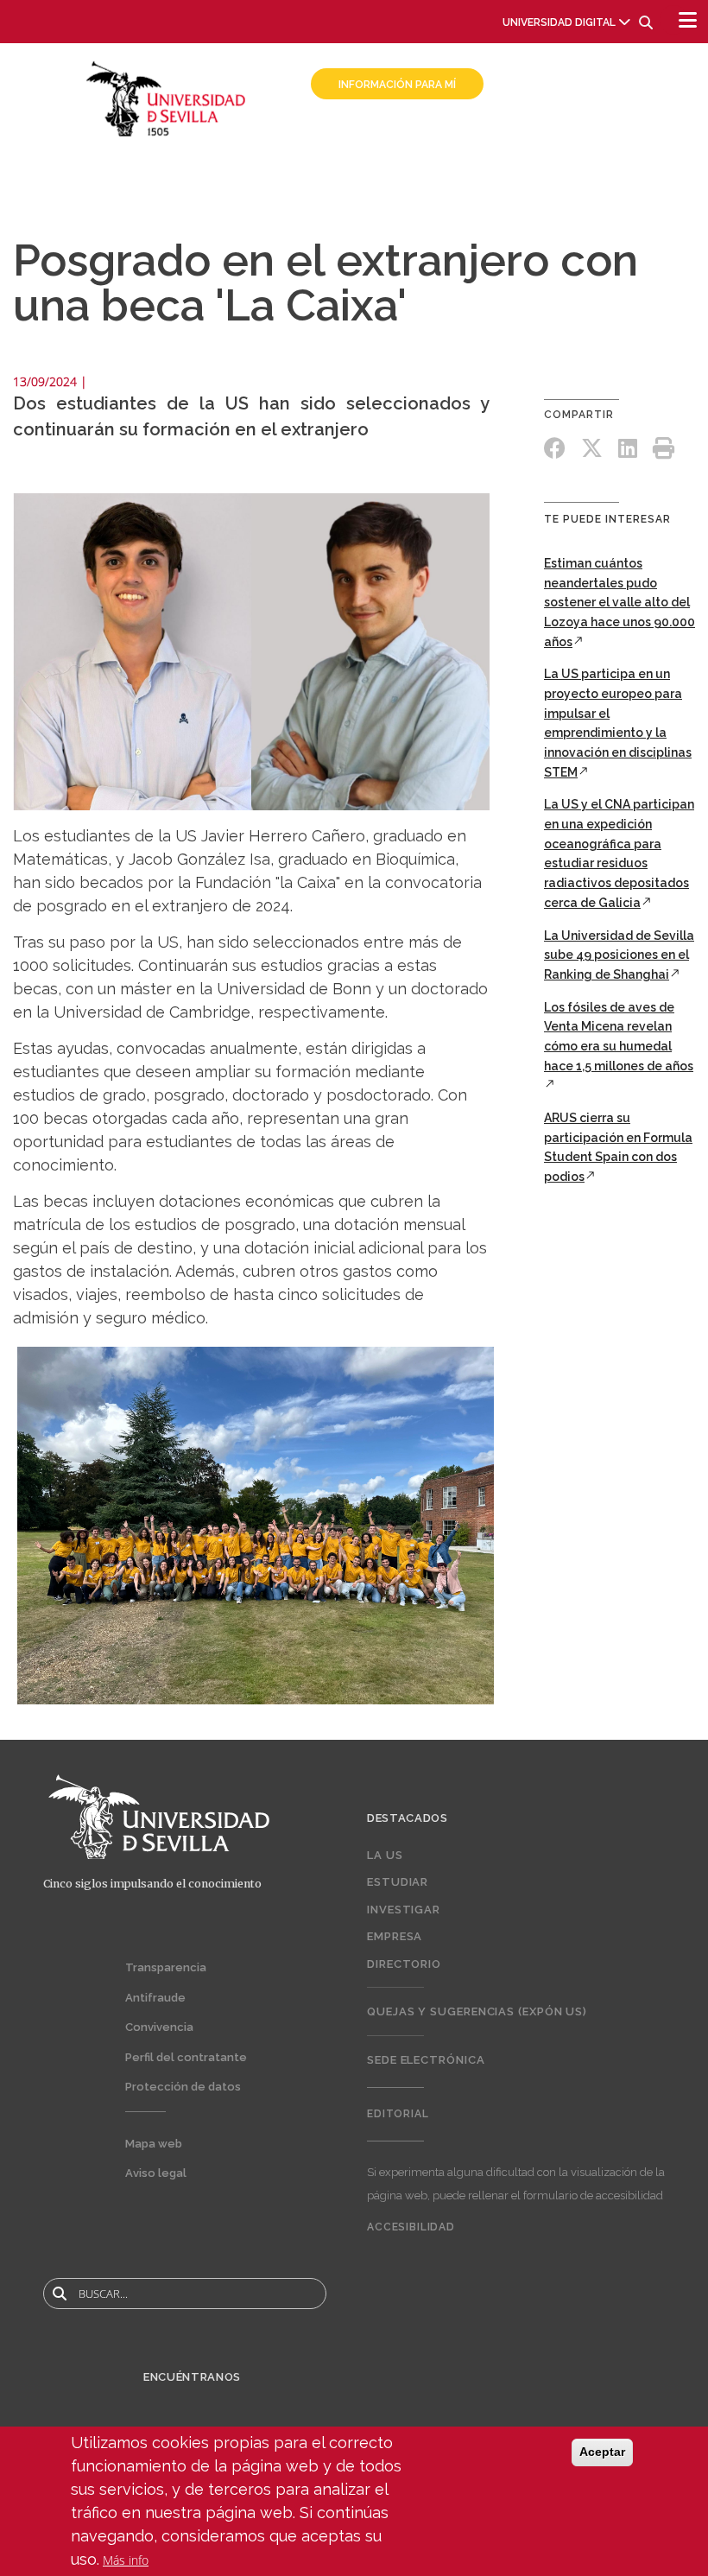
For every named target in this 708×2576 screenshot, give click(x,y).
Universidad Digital (559, 22)
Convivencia (159, 2027)
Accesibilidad (411, 2227)
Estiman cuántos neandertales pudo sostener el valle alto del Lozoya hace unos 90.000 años (619, 603)
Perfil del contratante (186, 2057)
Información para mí (397, 85)
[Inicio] (166, 97)
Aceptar (602, 2452)
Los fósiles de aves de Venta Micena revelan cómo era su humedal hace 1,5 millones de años (619, 1037)
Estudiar (398, 1882)
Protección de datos (183, 2087)
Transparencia (166, 1967)
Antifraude (155, 1998)
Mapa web (154, 2144)
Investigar (404, 1910)
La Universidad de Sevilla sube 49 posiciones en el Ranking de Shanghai (619, 955)
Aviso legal (156, 2173)
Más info (126, 2560)
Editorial (398, 2114)
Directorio (404, 1964)
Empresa (395, 1936)
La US (385, 1855)
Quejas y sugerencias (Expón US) (477, 2011)
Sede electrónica (426, 2060)
